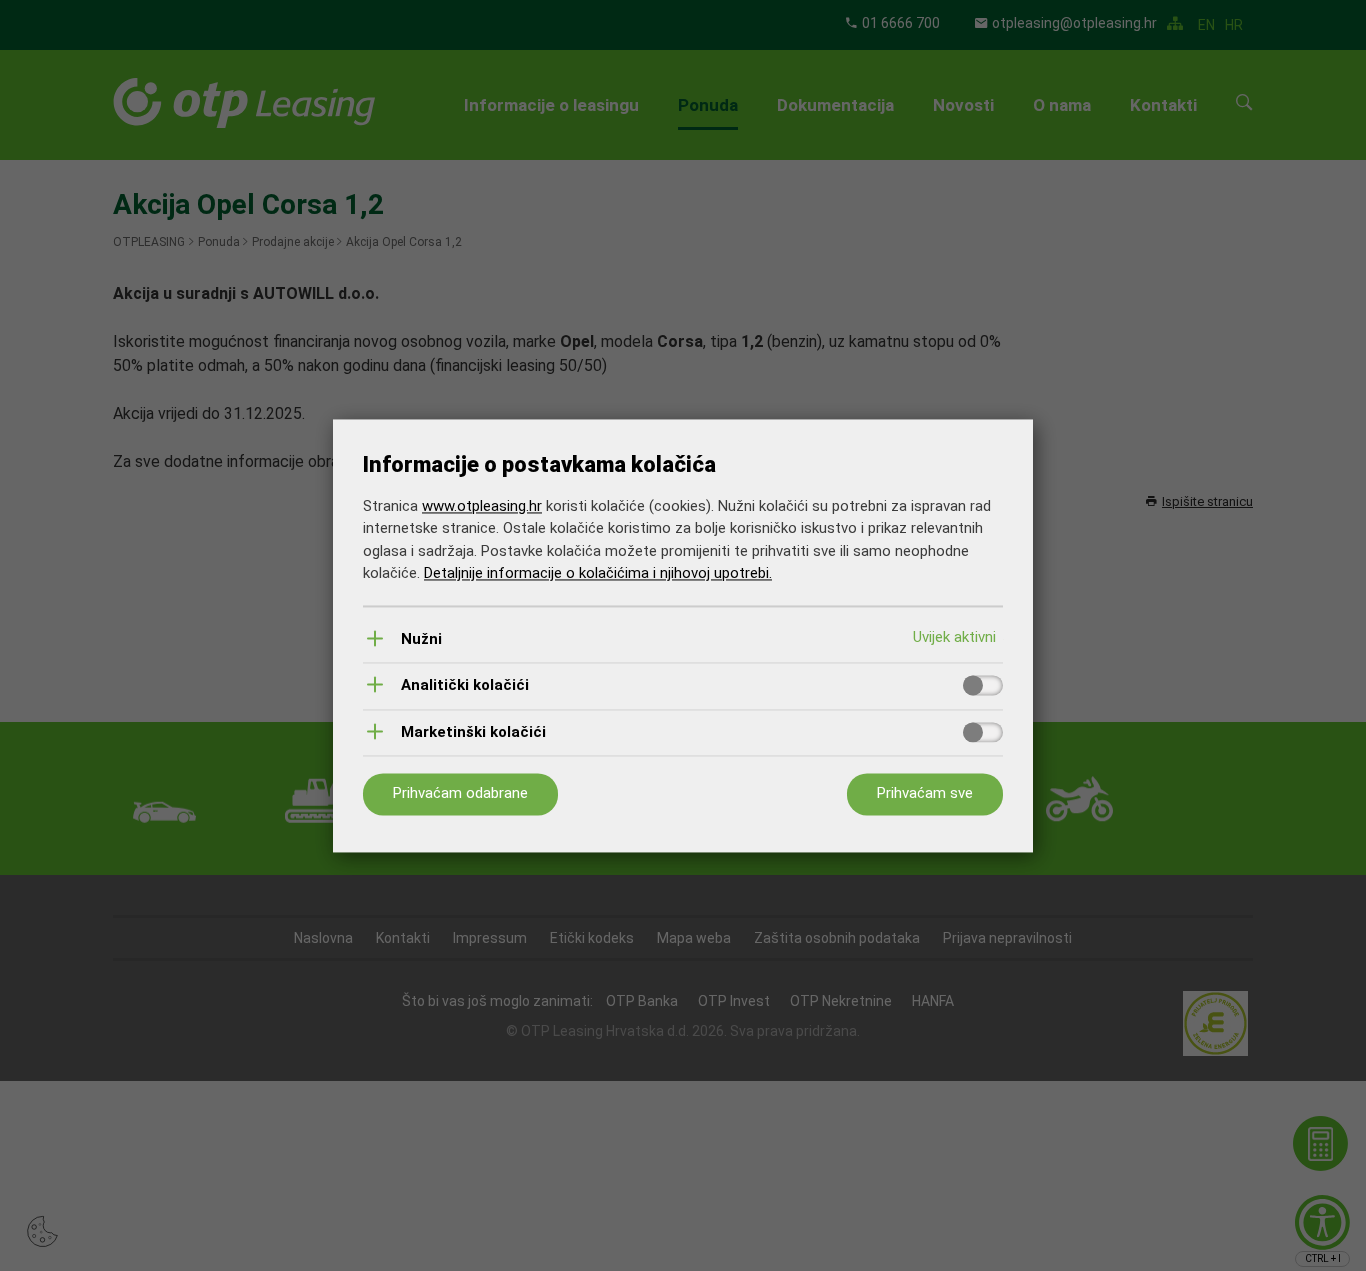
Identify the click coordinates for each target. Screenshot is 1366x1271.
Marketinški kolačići (473, 732)
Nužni (421, 639)
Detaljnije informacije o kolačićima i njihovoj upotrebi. (598, 574)
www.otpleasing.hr (482, 506)
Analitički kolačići (465, 686)
